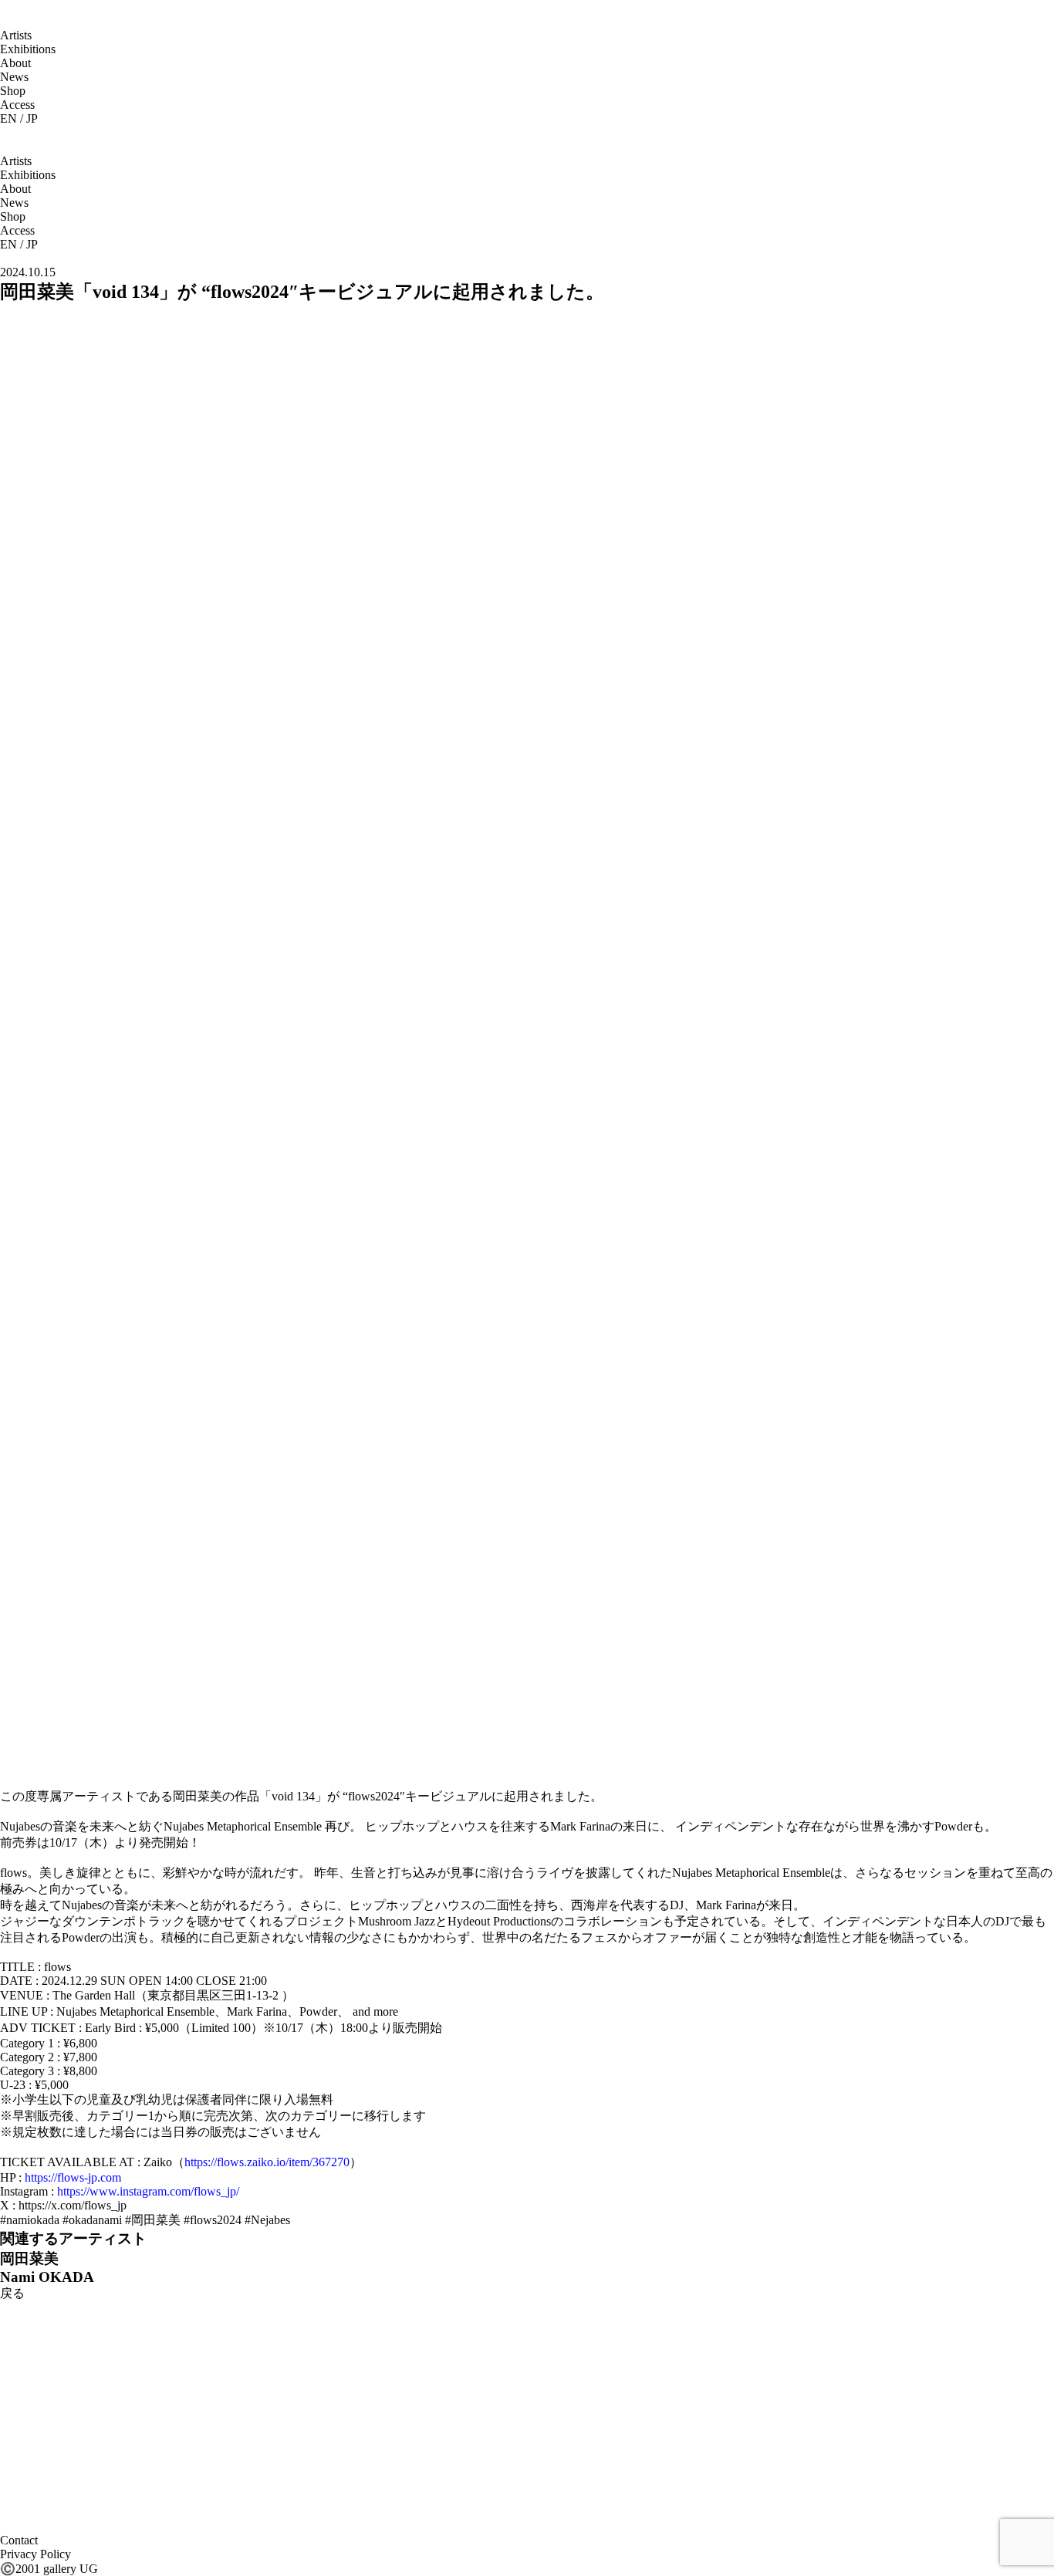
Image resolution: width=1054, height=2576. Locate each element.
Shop (13, 91)
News (14, 77)
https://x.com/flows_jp (73, 2205)
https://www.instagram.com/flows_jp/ (148, 2191)
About (15, 63)
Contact (19, 2540)
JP (32, 118)
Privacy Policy (35, 2554)
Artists (16, 35)
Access (17, 105)
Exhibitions (28, 49)
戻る (12, 2293)
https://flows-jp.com (73, 2177)
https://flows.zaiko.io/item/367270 (267, 2162)
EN (8, 118)
